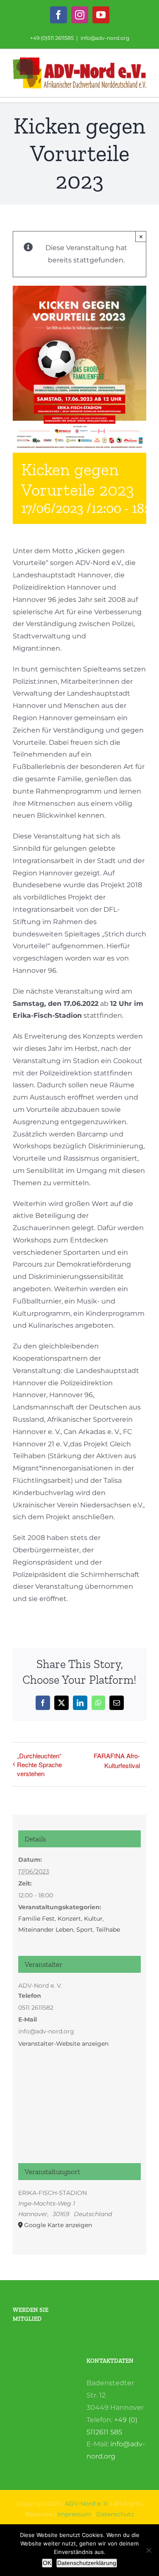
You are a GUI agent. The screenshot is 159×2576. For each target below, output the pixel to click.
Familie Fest (36, 1919)
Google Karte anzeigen (58, 2225)
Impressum (74, 2514)
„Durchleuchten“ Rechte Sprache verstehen (39, 1764)
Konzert (69, 1919)
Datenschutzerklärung (87, 2563)
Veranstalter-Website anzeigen (63, 2044)
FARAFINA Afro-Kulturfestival (117, 1760)
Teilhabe (108, 1930)
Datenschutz (115, 2514)
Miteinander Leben (46, 1930)
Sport (85, 1930)
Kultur (93, 1919)
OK (47, 2563)
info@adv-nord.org (105, 38)
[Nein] (148, 2550)
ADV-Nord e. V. (87, 2504)
